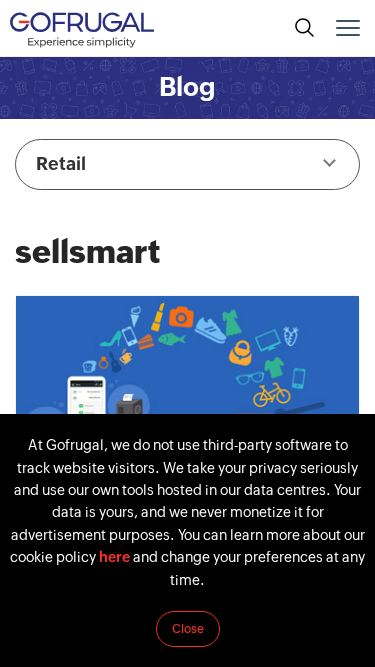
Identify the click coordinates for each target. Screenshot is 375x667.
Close (188, 629)
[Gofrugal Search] (305, 28)
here (114, 557)
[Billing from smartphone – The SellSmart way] (187, 400)
